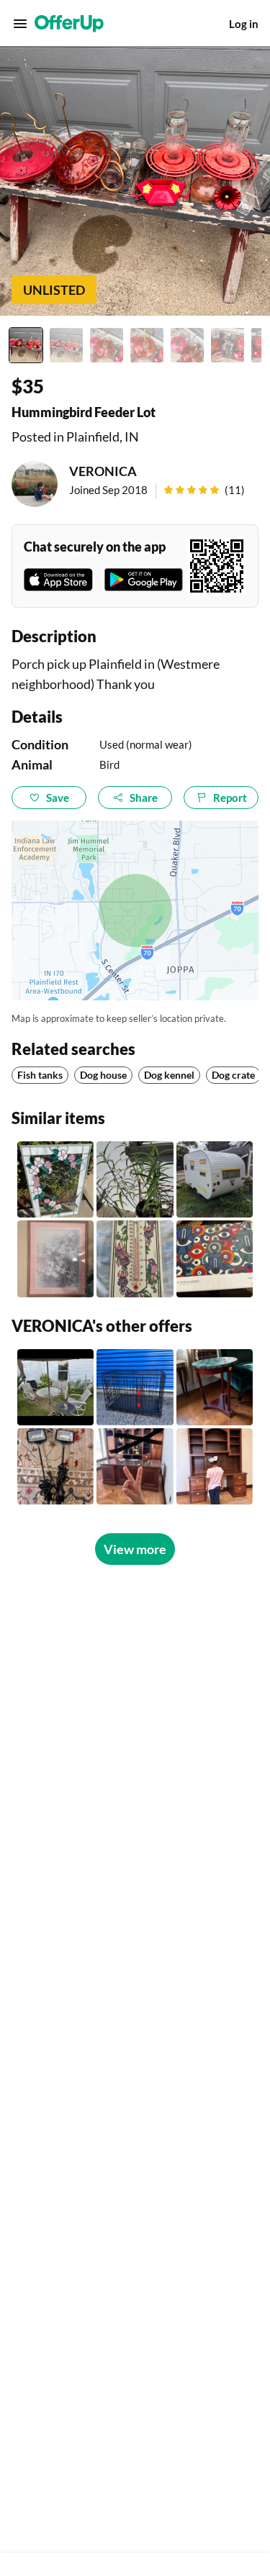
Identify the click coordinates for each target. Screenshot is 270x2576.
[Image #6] (228, 345)
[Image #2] (66, 345)
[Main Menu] (20, 24)
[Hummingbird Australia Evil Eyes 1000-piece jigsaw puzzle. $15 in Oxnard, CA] (215, 1259)
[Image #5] (187, 345)
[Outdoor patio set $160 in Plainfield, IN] (55, 1387)
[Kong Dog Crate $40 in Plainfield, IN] (135, 1387)
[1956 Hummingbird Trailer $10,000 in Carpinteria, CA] (215, 1179)
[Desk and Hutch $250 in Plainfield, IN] (215, 1466)
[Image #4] (147, 345)
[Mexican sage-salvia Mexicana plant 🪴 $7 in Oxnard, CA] (135, 1179)
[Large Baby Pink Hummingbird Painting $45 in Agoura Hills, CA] (55, 1259)
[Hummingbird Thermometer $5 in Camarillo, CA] (135, 1259)
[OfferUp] (69, 24)
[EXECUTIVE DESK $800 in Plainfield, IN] (135, 1466)
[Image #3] (107, 345)
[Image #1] (26, 345)
